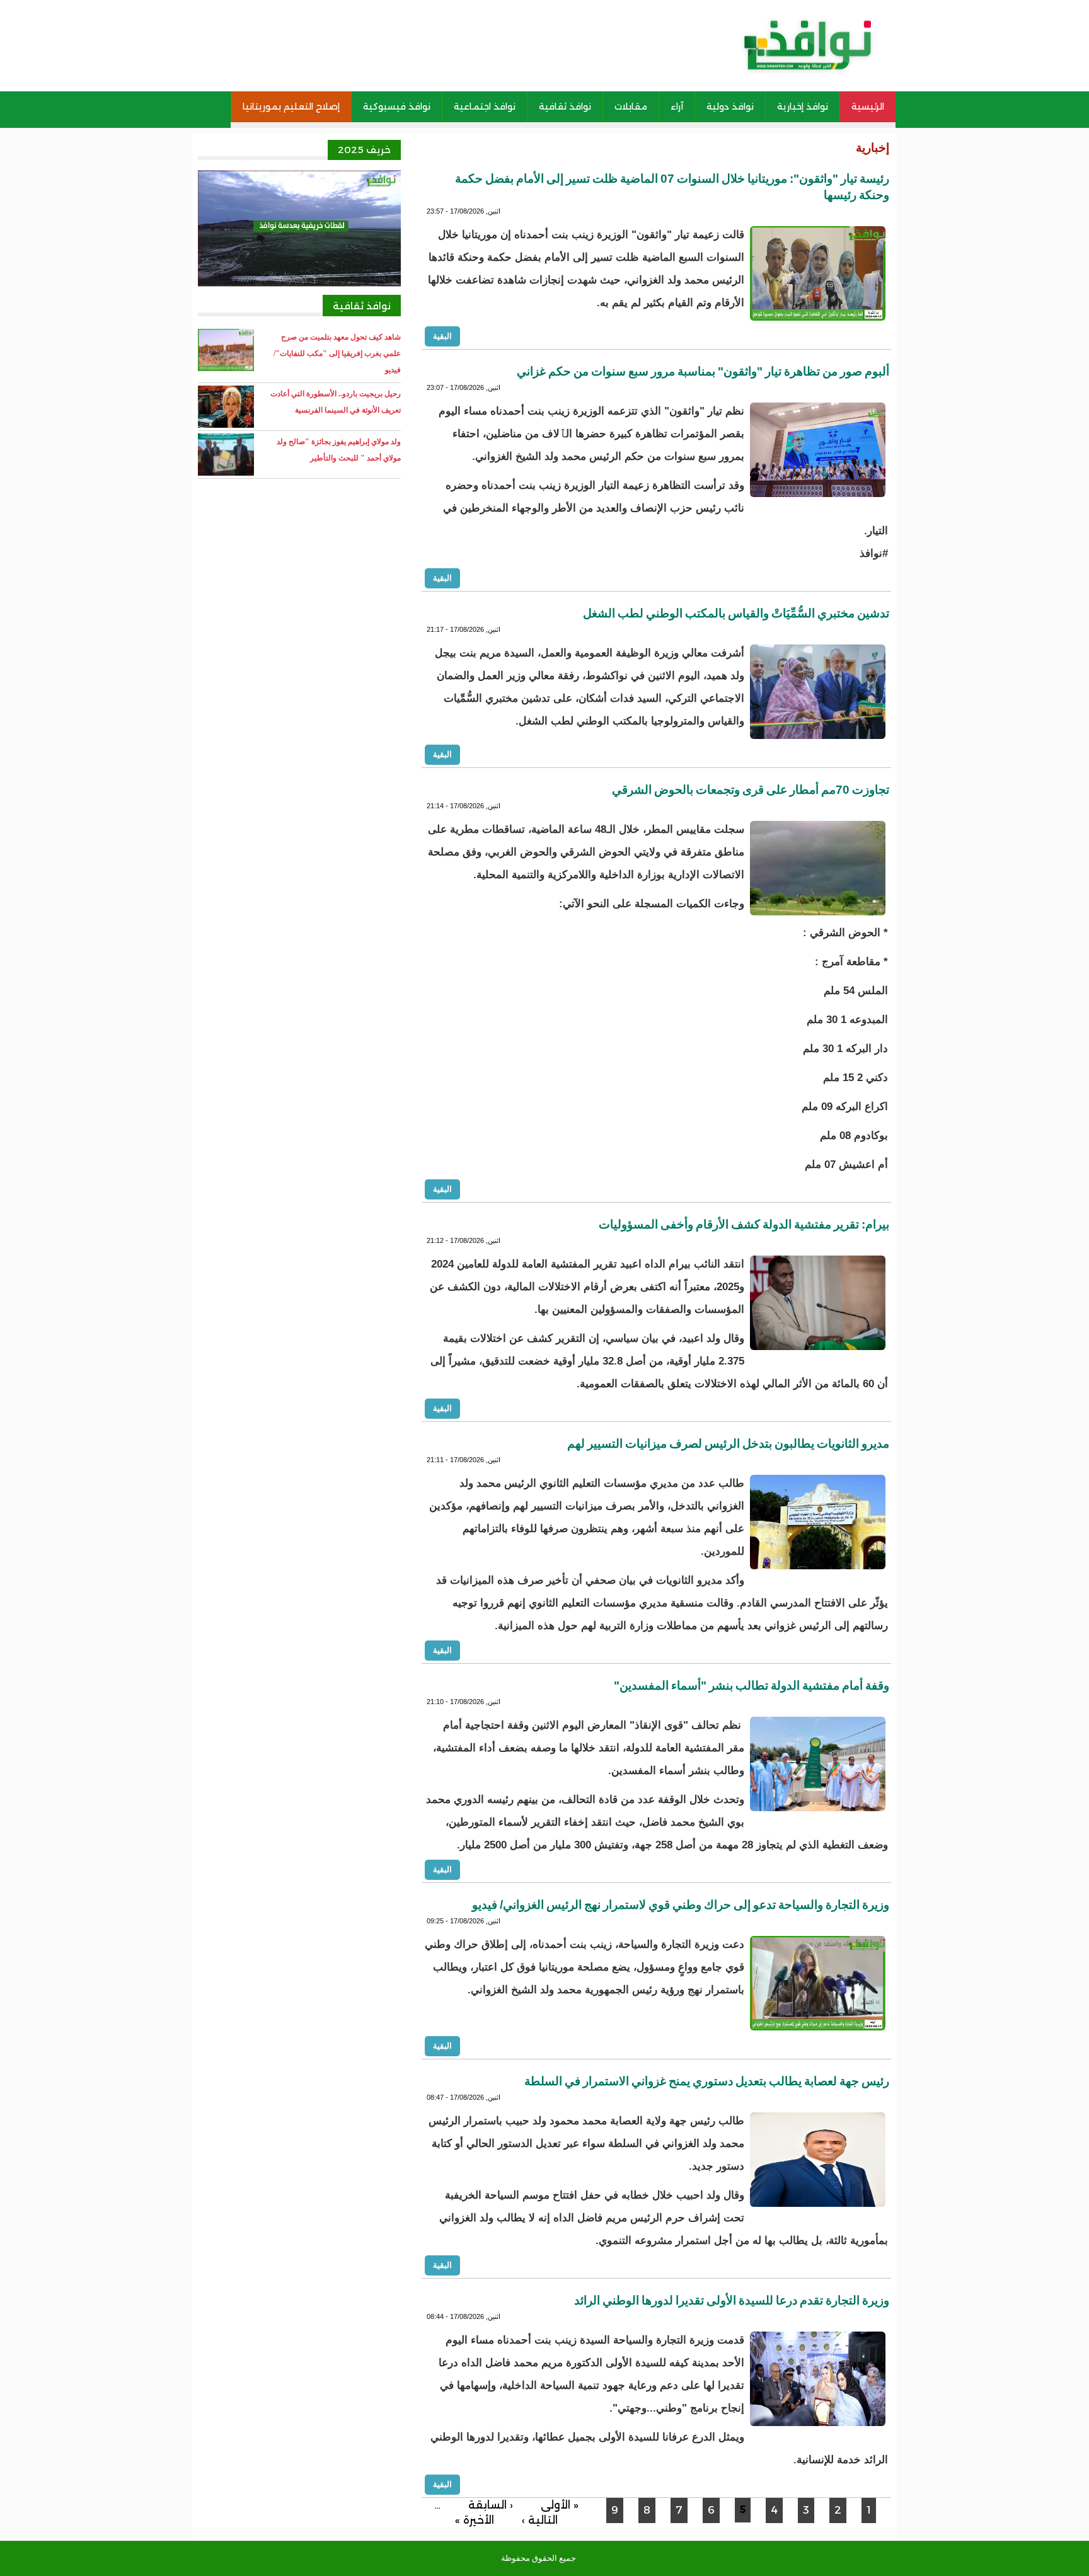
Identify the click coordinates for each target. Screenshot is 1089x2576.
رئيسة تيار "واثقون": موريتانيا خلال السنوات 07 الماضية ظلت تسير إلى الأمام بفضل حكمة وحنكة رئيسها (672, 187)
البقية (442, 336)
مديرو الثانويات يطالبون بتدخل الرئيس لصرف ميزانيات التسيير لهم (728, 1444)
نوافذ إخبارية (803, 106)
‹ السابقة (491, 2505)
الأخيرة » (475, 2520)
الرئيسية (868, 106)
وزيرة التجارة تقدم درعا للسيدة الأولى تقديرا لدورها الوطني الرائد (732, 2300)
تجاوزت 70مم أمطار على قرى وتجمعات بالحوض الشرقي (751, 790)
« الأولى (560, 2505)
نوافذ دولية (730, 106)
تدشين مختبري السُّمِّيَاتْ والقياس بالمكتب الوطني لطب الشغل (736, 613)
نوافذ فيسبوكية (397, 106)
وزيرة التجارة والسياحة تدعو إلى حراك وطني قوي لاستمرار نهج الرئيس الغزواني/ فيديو (681, 1905)
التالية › (540, 2520)
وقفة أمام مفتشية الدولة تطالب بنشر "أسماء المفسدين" (752, 1686)
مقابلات (631, 106)
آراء (677, 106)
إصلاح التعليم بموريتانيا (291, 106)
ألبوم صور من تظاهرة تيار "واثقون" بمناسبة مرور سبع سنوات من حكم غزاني (703, 371)
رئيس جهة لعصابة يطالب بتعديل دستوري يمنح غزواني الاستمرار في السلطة (707, 2081)
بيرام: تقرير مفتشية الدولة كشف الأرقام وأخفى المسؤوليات (744, 1224)
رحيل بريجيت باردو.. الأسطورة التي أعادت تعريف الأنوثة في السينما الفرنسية (336, 402)
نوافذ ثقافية (565, 106)
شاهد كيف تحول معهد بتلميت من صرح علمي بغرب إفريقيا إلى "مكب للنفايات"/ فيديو (337, 353)
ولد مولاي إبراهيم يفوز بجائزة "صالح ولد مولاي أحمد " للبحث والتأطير (339, 450)
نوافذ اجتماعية (485, 106)
